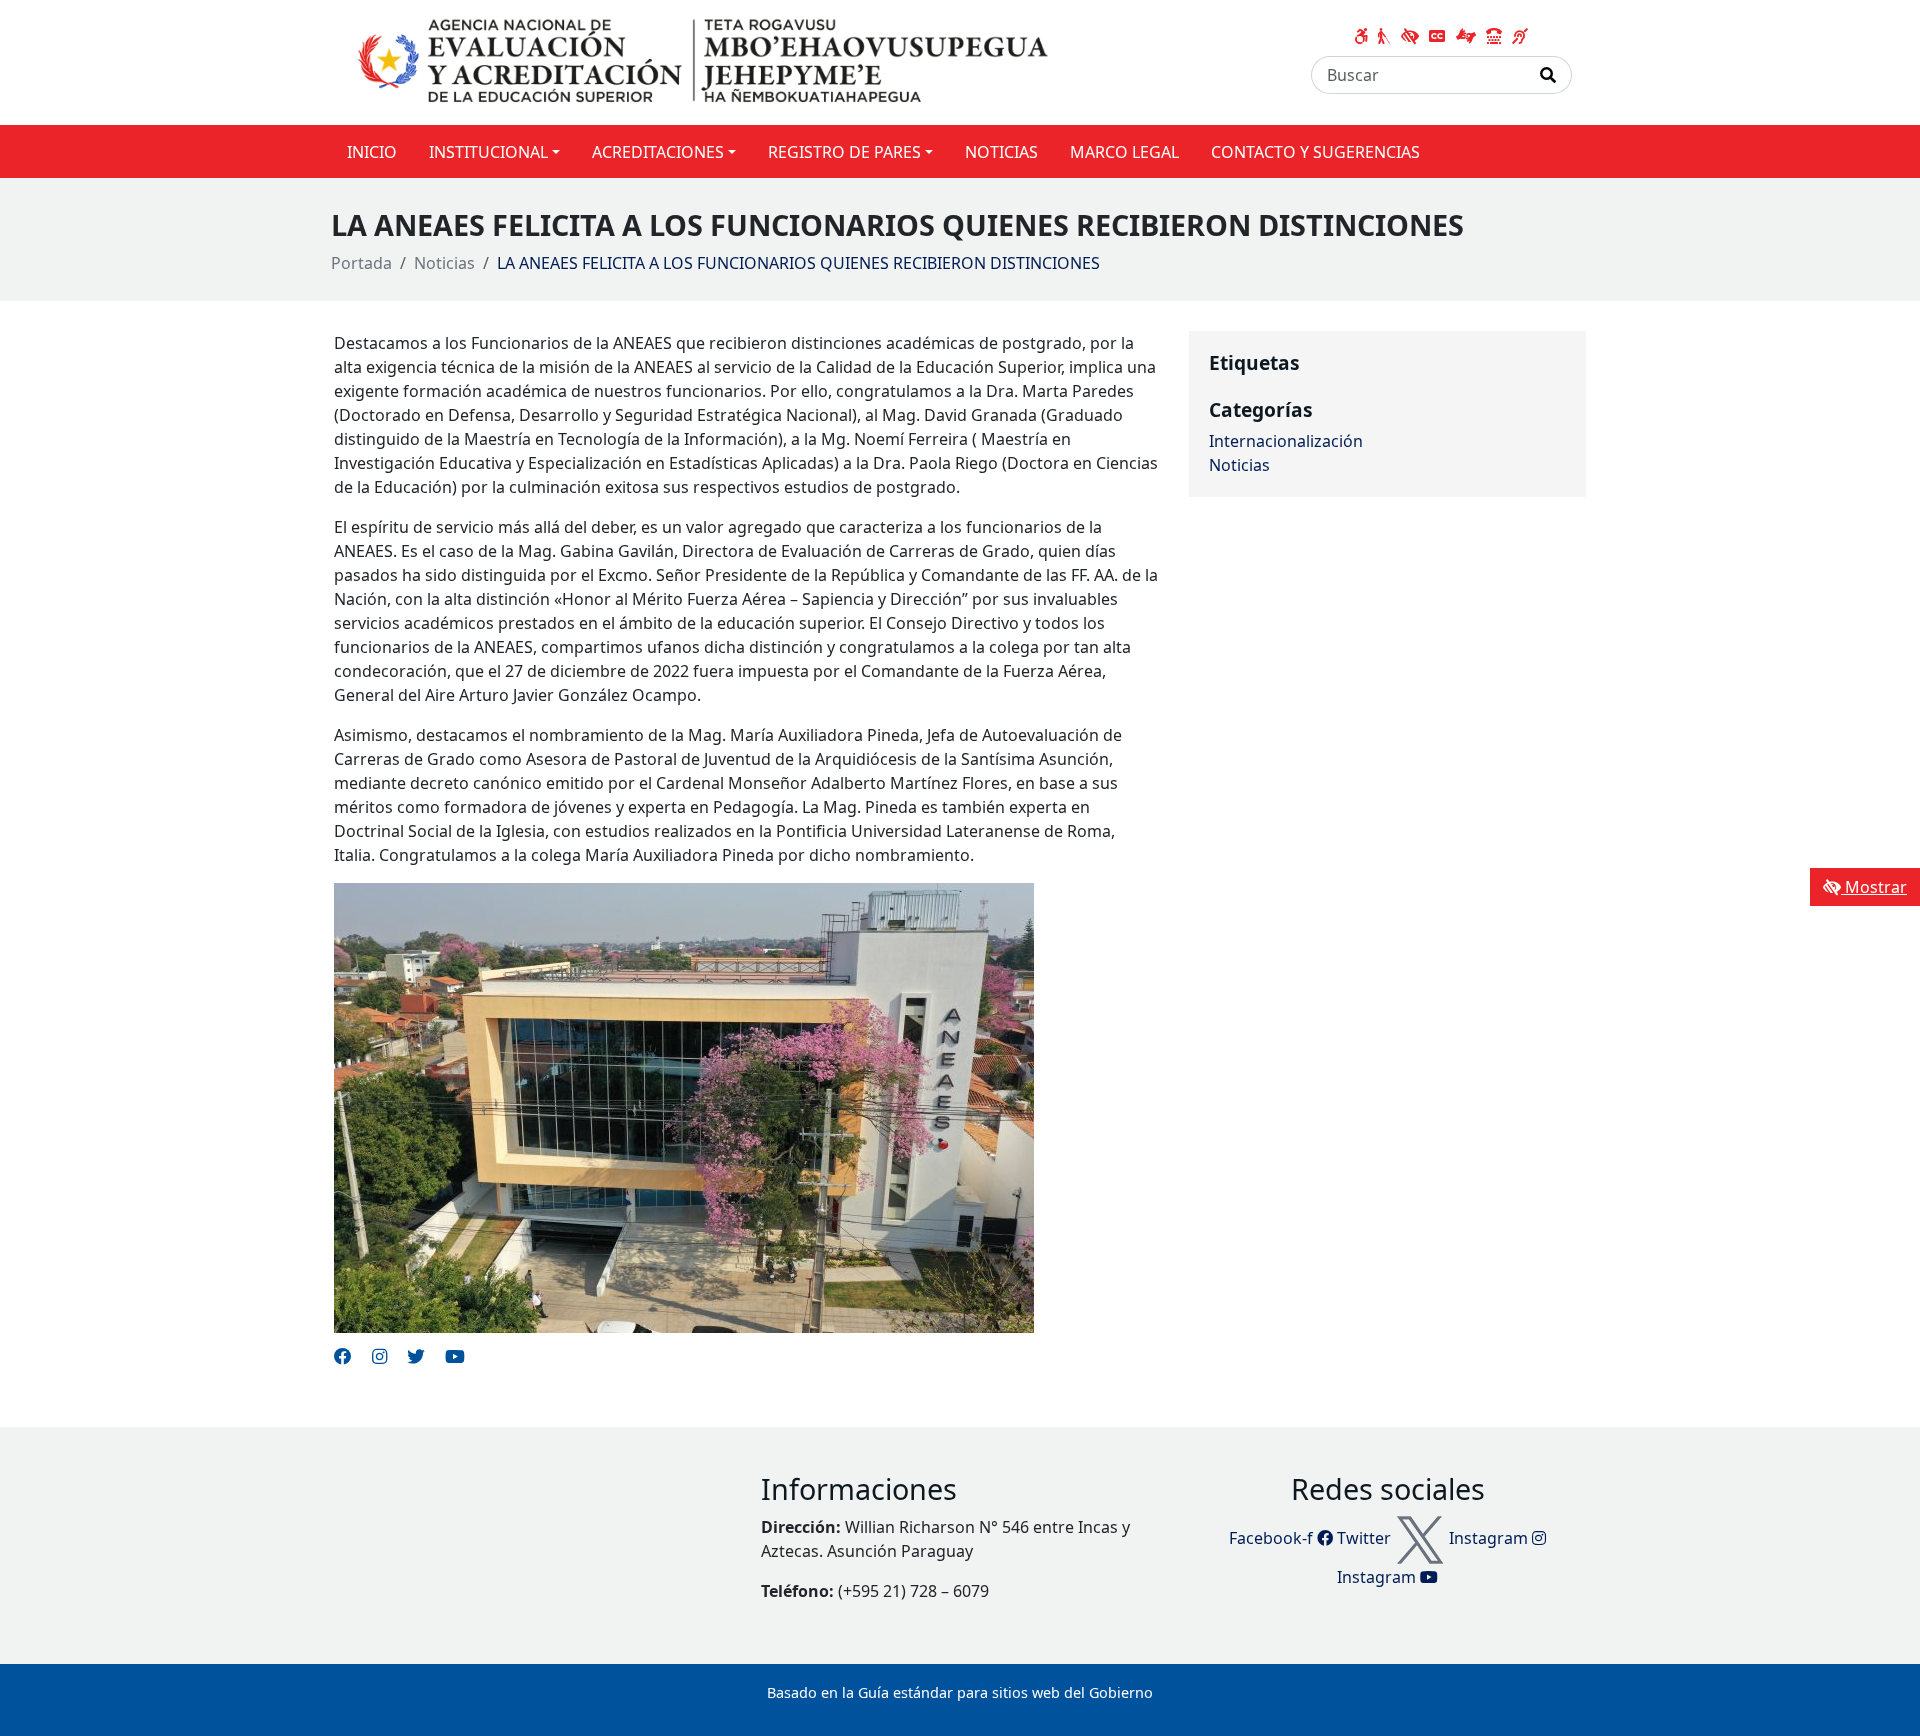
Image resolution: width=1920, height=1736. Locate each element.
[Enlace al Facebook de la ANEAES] (343, 1356)
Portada (361, 263)
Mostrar (1874, 887)
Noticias (444, 263)
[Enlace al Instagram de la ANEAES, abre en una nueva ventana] (379, 1356)
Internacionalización (1286, 441)
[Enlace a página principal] (707, 61)
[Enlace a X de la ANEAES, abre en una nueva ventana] (416, 1356)
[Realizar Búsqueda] (1548, 75)
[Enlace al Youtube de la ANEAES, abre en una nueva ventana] (455, 1356)
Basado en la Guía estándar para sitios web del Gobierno (960, 1692)
